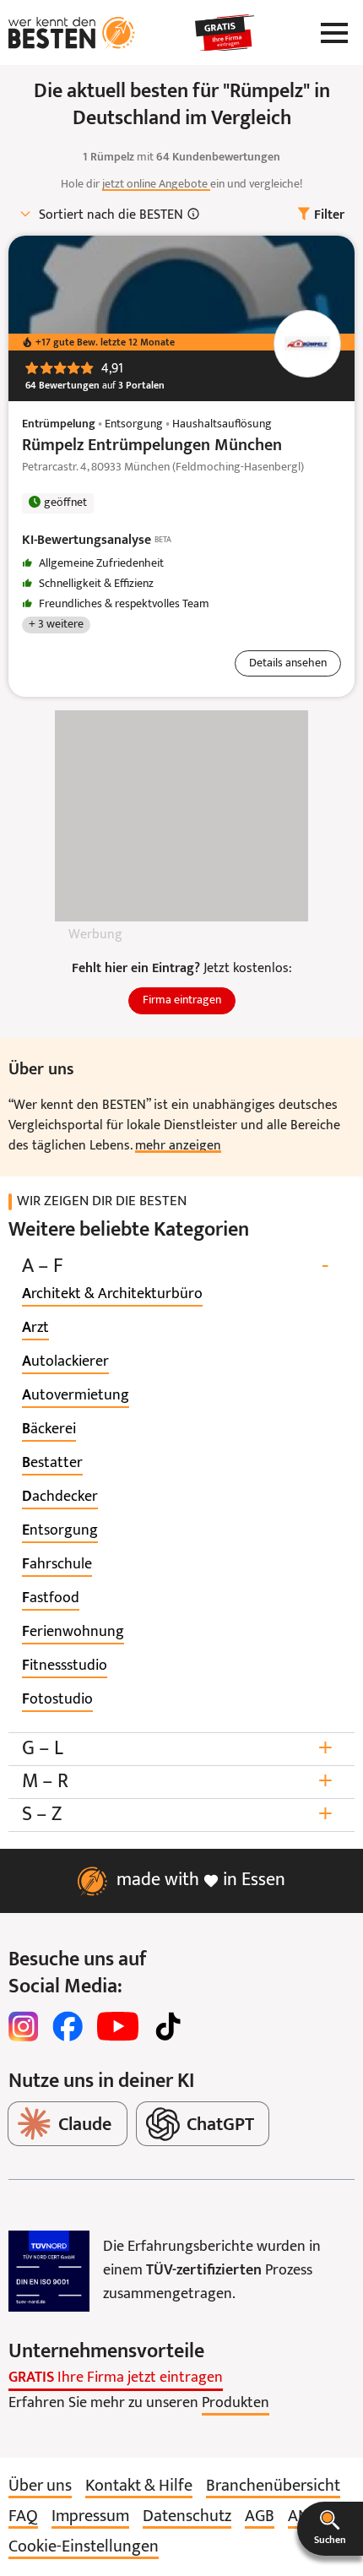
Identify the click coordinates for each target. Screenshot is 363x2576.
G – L (177, 1749)
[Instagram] (24, 2026)
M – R (177, 1782)
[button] (330, 2529)
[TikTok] (168, 2026)
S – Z (177, 1815)
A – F (175, 1266)
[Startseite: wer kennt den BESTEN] (72, 33)
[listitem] (112, 1295)
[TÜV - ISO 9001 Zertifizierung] (49, 2271)
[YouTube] (118, 2026)
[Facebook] (68, 2026)
